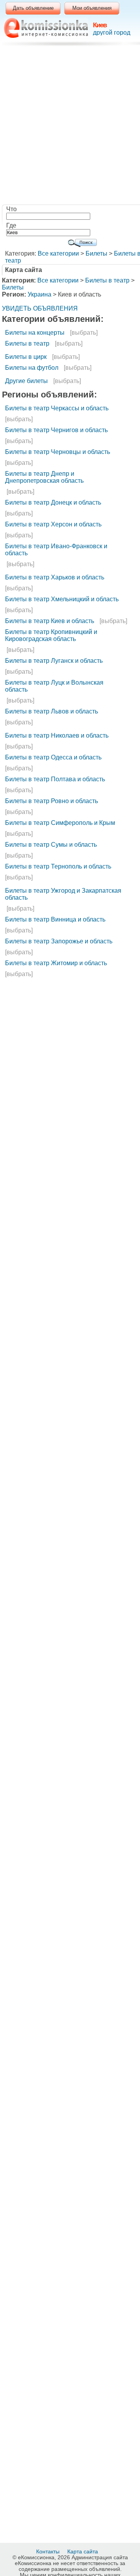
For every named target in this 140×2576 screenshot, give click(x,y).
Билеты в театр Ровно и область (52, 801)
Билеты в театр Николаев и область (57, 735)
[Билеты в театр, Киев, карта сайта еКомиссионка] (46, 28)
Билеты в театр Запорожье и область (59, 941)
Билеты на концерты (35, 333)
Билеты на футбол (32, 368)
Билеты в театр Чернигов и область (56, 430)
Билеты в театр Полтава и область (55, 779)
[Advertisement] (70, 127)
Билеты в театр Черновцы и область (58, 452)
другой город (112, 33)
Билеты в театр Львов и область (52, 711)
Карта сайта (83, 2551)
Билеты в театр (107, 280)
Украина (39, 294)
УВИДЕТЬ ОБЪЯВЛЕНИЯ (40, 308)
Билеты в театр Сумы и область (51, 845)
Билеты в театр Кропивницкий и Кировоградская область (51, 635)
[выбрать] (84, 333)
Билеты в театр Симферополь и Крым (60, 823)
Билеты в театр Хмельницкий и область (62, 599)
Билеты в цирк (26, 357)
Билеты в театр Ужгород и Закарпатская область (63, 894)
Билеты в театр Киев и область (50, 621)
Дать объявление (33, 8)
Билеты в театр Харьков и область (55, 577)
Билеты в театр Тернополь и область (58, 866)
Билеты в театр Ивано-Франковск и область (56, 550)
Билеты (96, 253)
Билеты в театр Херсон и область (53, 524)
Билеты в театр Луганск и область (54, 661)
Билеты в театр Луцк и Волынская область (54, 686)
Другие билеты (26, 381)
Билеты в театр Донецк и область (53, 502)
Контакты (49, 2551)
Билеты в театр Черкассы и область (57, 408)
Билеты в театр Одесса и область (53, 757)
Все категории (58, 253)
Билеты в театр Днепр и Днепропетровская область (44, 477)
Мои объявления (92, 8)
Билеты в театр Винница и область (55, 919)
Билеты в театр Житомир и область (56, 963)
